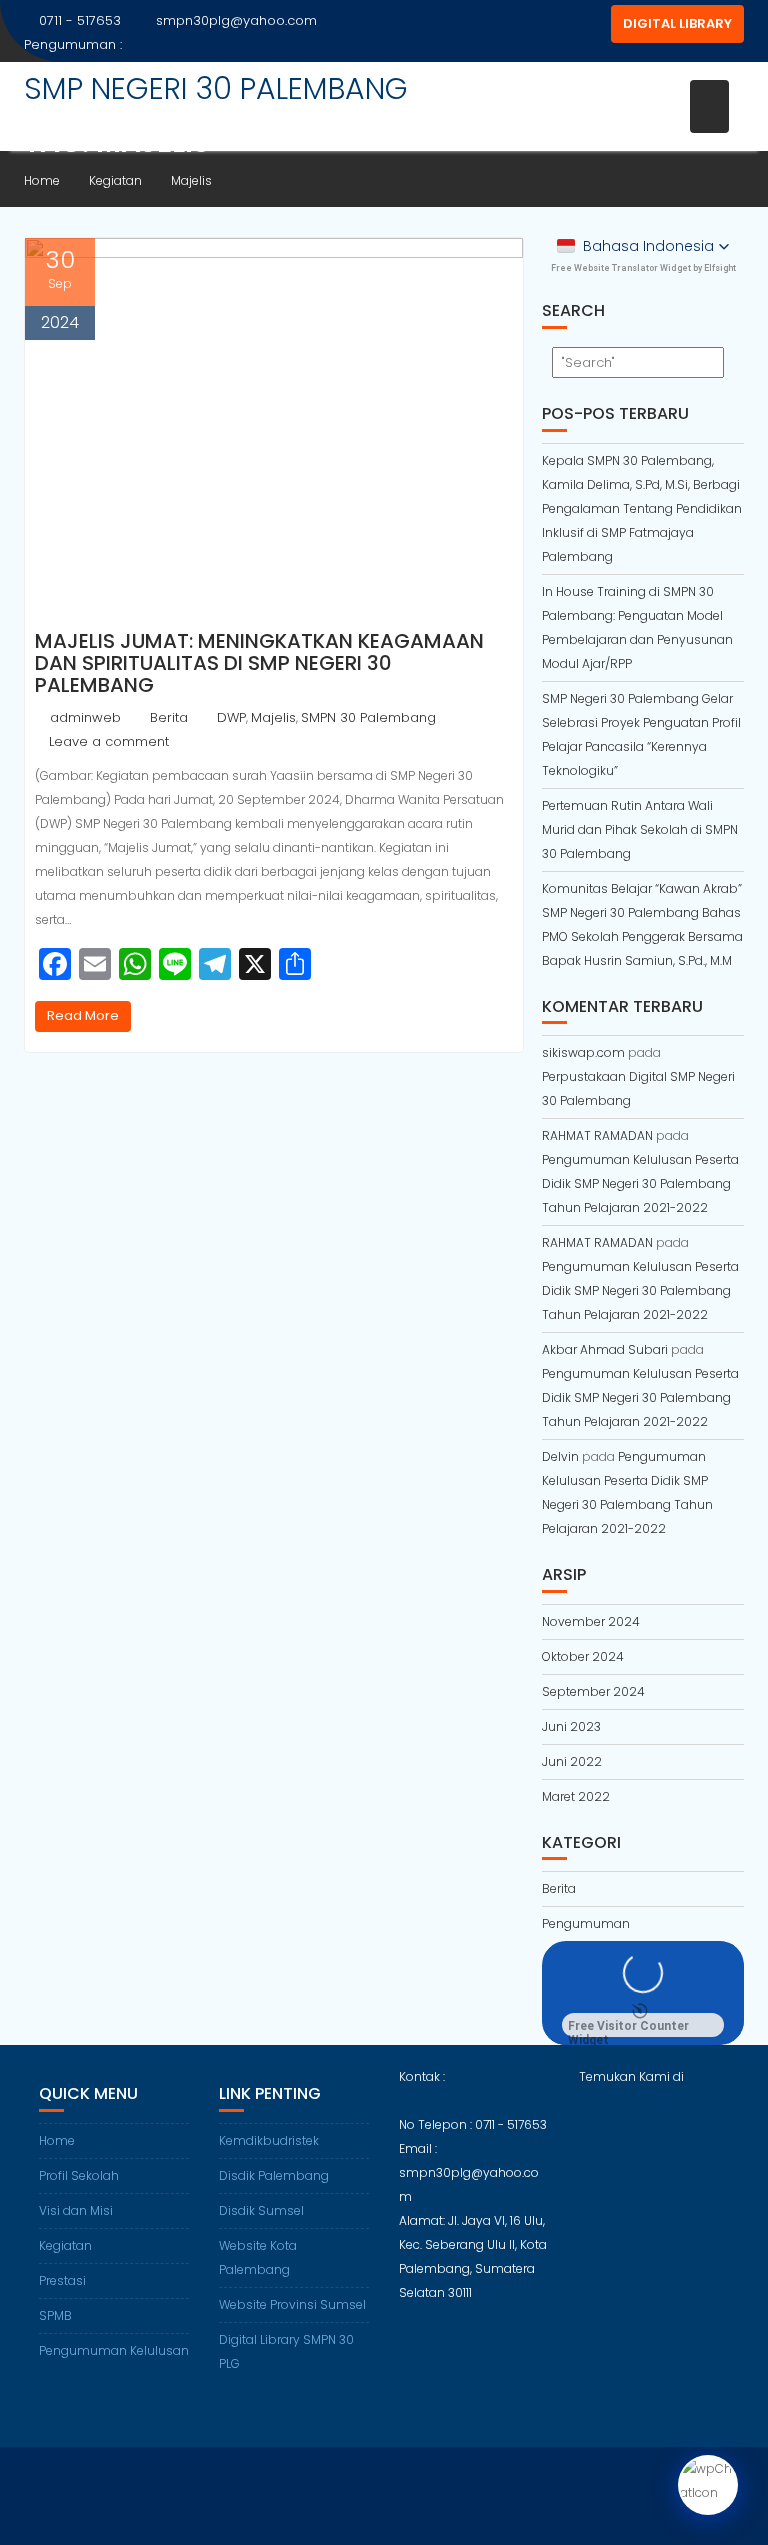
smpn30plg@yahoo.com (236, 20)
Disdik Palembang (274, 2175)
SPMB (55, 2315)
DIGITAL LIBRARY (677, 23)
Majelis (273, 717)
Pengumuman (586, 1923)
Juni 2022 (572, 1761)
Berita (169, 717)
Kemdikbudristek (269, 2140)
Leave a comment (109, 741)
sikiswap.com (583, 1052)
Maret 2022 (576, 1796)
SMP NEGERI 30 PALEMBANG (216, 88)
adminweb (85, 717)
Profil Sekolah (79, 2175)
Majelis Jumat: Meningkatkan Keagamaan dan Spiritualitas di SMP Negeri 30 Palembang (259, 663)
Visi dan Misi (76, 2210)
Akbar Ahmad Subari (605, 1349)
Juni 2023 (571, 1726)
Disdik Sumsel (261, 2210)
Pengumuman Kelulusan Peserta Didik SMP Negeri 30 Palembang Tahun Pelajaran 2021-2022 (640, 1183)
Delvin (560, 1456)
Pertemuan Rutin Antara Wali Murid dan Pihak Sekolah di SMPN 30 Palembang (640, 829)
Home (57, 2140)
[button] (643, 246)
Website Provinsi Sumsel (292, 2304)
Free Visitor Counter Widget (628, 2028)
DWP (231, 717)
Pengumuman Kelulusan (114, 2350)
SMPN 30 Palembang (368, 717)
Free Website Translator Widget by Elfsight (643, 268)
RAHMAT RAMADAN (597, 1135)
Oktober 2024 (583, 1656)
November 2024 (591, 1621)
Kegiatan (65, 2245)
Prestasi (62, 2280)
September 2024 (593, 1691)
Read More (83, 1015)
